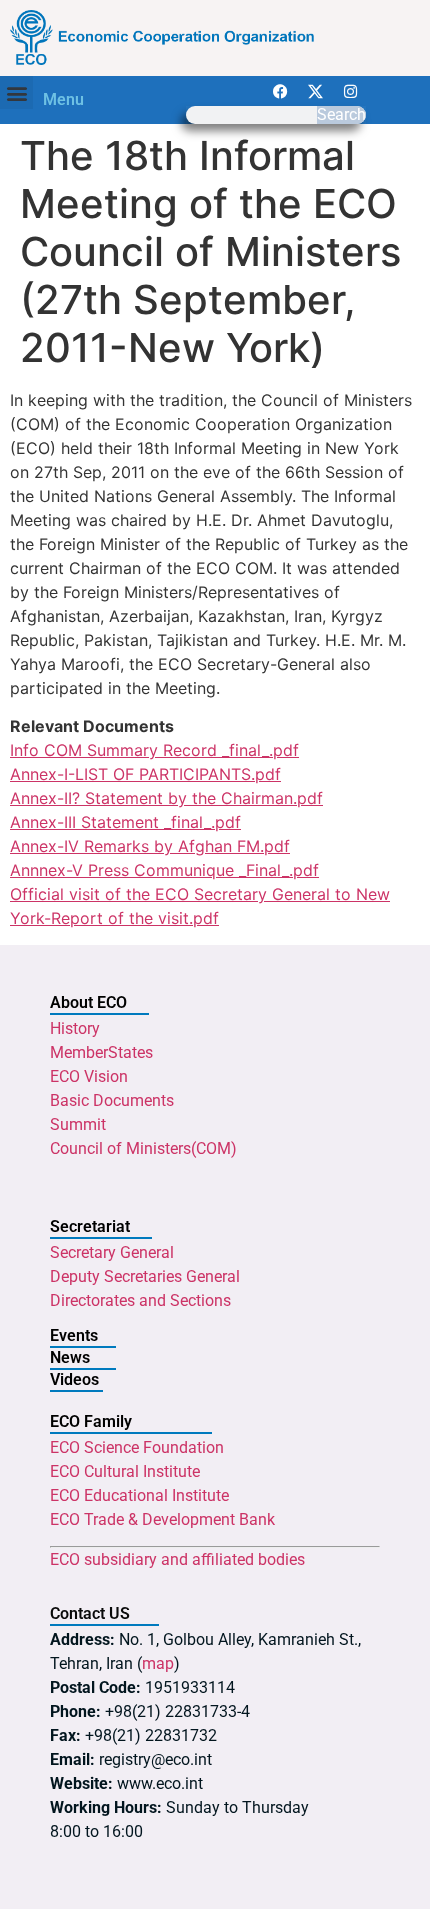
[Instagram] (351, 91)
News (70, 1357)
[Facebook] (281, 91)
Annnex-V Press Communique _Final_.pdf (164, 870)
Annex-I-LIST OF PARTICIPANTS (130, 774)
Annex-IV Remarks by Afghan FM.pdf (150, 846)
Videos (74, 1379)
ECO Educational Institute (139, 1495)
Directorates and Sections (140, 1300)
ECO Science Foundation (137, 1447)
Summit (78, 1124)
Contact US (90, 1613)
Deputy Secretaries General (145, 1276)
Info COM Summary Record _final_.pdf (154, 750)
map (158, 1663)
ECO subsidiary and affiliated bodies (177, 1559)
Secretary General (112, 1252)
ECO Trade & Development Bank (162, 1519)
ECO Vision (89, 1076)
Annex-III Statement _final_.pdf (125, 822)
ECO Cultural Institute (125, 1471)
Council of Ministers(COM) (143, 1148)
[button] (16, 92)
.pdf (266, 774)
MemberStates (101, 1052)
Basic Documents (112, 1100)
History (75, 1028)
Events (74, 1335)
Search (341, 115)
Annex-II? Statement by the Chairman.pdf (166, 798)
